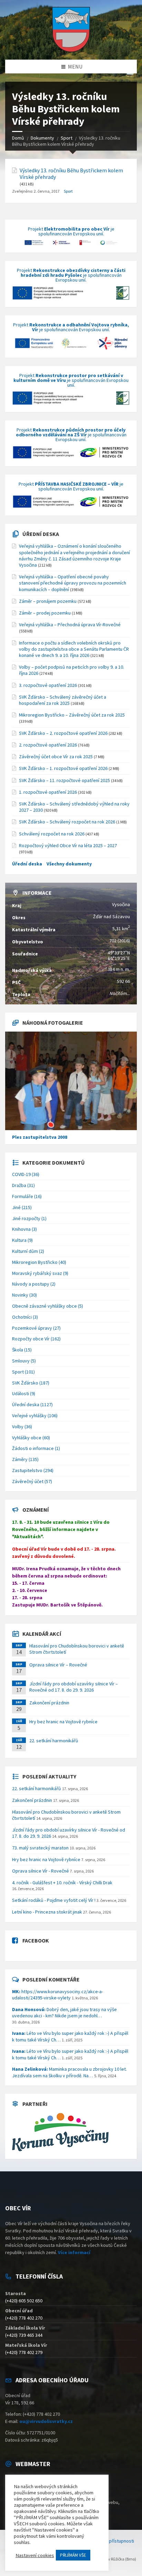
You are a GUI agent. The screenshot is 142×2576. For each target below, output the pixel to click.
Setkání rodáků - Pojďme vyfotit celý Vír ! (54, 1900)
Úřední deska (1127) (32, 1404)
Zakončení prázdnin (49, 1703)
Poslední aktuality (49, 1776)
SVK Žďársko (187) (31, 1383)
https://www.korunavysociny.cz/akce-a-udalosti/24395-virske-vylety (58, 1995)
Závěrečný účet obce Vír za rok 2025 (56, 757)
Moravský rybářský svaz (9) (40, 1273)
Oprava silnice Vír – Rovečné (58, 1665)
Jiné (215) (22, 1207)
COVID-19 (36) (26, 1174)
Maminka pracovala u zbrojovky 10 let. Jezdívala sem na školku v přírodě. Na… (69, 2072)
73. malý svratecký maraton (40, 1848)
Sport (68, 191)
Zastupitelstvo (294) (33, 1470)
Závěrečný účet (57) (32, 1481)
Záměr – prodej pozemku (45, 613)
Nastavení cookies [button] (35, 2555)
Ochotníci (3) (25, 1317)
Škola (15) (22, 1350)
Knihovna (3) (24, 1229)
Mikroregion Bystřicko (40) (39, 1262)
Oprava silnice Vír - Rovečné (40, 1871)
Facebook (36, 1940)
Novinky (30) (24, 1295)
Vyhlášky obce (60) (31, 1438)
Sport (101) (23, 1372)
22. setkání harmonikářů (54, 1741)
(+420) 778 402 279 (24, 2352)
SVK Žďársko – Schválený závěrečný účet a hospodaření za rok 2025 (63, 700)
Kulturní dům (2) (28, 1251)
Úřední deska (41, 534)
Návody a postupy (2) (34, 1284)
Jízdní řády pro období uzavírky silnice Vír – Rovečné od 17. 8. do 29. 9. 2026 (74, 1687)
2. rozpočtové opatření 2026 (48, 745)
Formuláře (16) (27, 1196)
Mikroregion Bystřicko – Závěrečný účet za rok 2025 (72, 715)
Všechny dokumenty (69, 864)
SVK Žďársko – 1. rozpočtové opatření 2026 (63, 768)
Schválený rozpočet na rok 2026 (52, 834)
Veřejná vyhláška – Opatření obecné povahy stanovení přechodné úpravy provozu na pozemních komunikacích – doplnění (73, 583)
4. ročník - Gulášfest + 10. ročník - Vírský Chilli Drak (62, 1883)
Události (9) (24, 1393)
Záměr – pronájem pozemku (48, 601)
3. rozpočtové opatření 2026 (48, 685)
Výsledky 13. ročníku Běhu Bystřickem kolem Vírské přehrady (71, 174)
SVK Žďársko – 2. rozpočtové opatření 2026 (63, 733)
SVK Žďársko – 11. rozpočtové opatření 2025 (64, 780)
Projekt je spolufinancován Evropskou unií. (71, 232)
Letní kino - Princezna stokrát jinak (47, 1912)
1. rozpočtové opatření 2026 (48, 792)
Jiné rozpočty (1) (29, 1218)
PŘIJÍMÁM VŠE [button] (73, 2555)
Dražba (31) (23, 1185)
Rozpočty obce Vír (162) (36, 1339)
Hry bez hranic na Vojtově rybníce (63, 1722)
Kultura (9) (22, 1240)
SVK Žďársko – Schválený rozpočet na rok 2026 (67, 822)
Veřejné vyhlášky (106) (35, 1416)
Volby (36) (22, 1427)
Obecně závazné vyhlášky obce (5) (48, 1306)
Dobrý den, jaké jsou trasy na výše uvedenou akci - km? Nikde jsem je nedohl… (64, 2012)
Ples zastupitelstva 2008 (40, 1137)
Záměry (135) (25, 1459)
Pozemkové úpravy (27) (36, 1328)
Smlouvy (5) (24, 1361)
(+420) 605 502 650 (24, 2301)
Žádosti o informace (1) (36, 1448)
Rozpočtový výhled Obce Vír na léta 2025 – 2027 (68, 845)
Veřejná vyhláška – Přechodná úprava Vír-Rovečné (70, 625)
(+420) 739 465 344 (24, 2335)
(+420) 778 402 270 (24, 2318)
